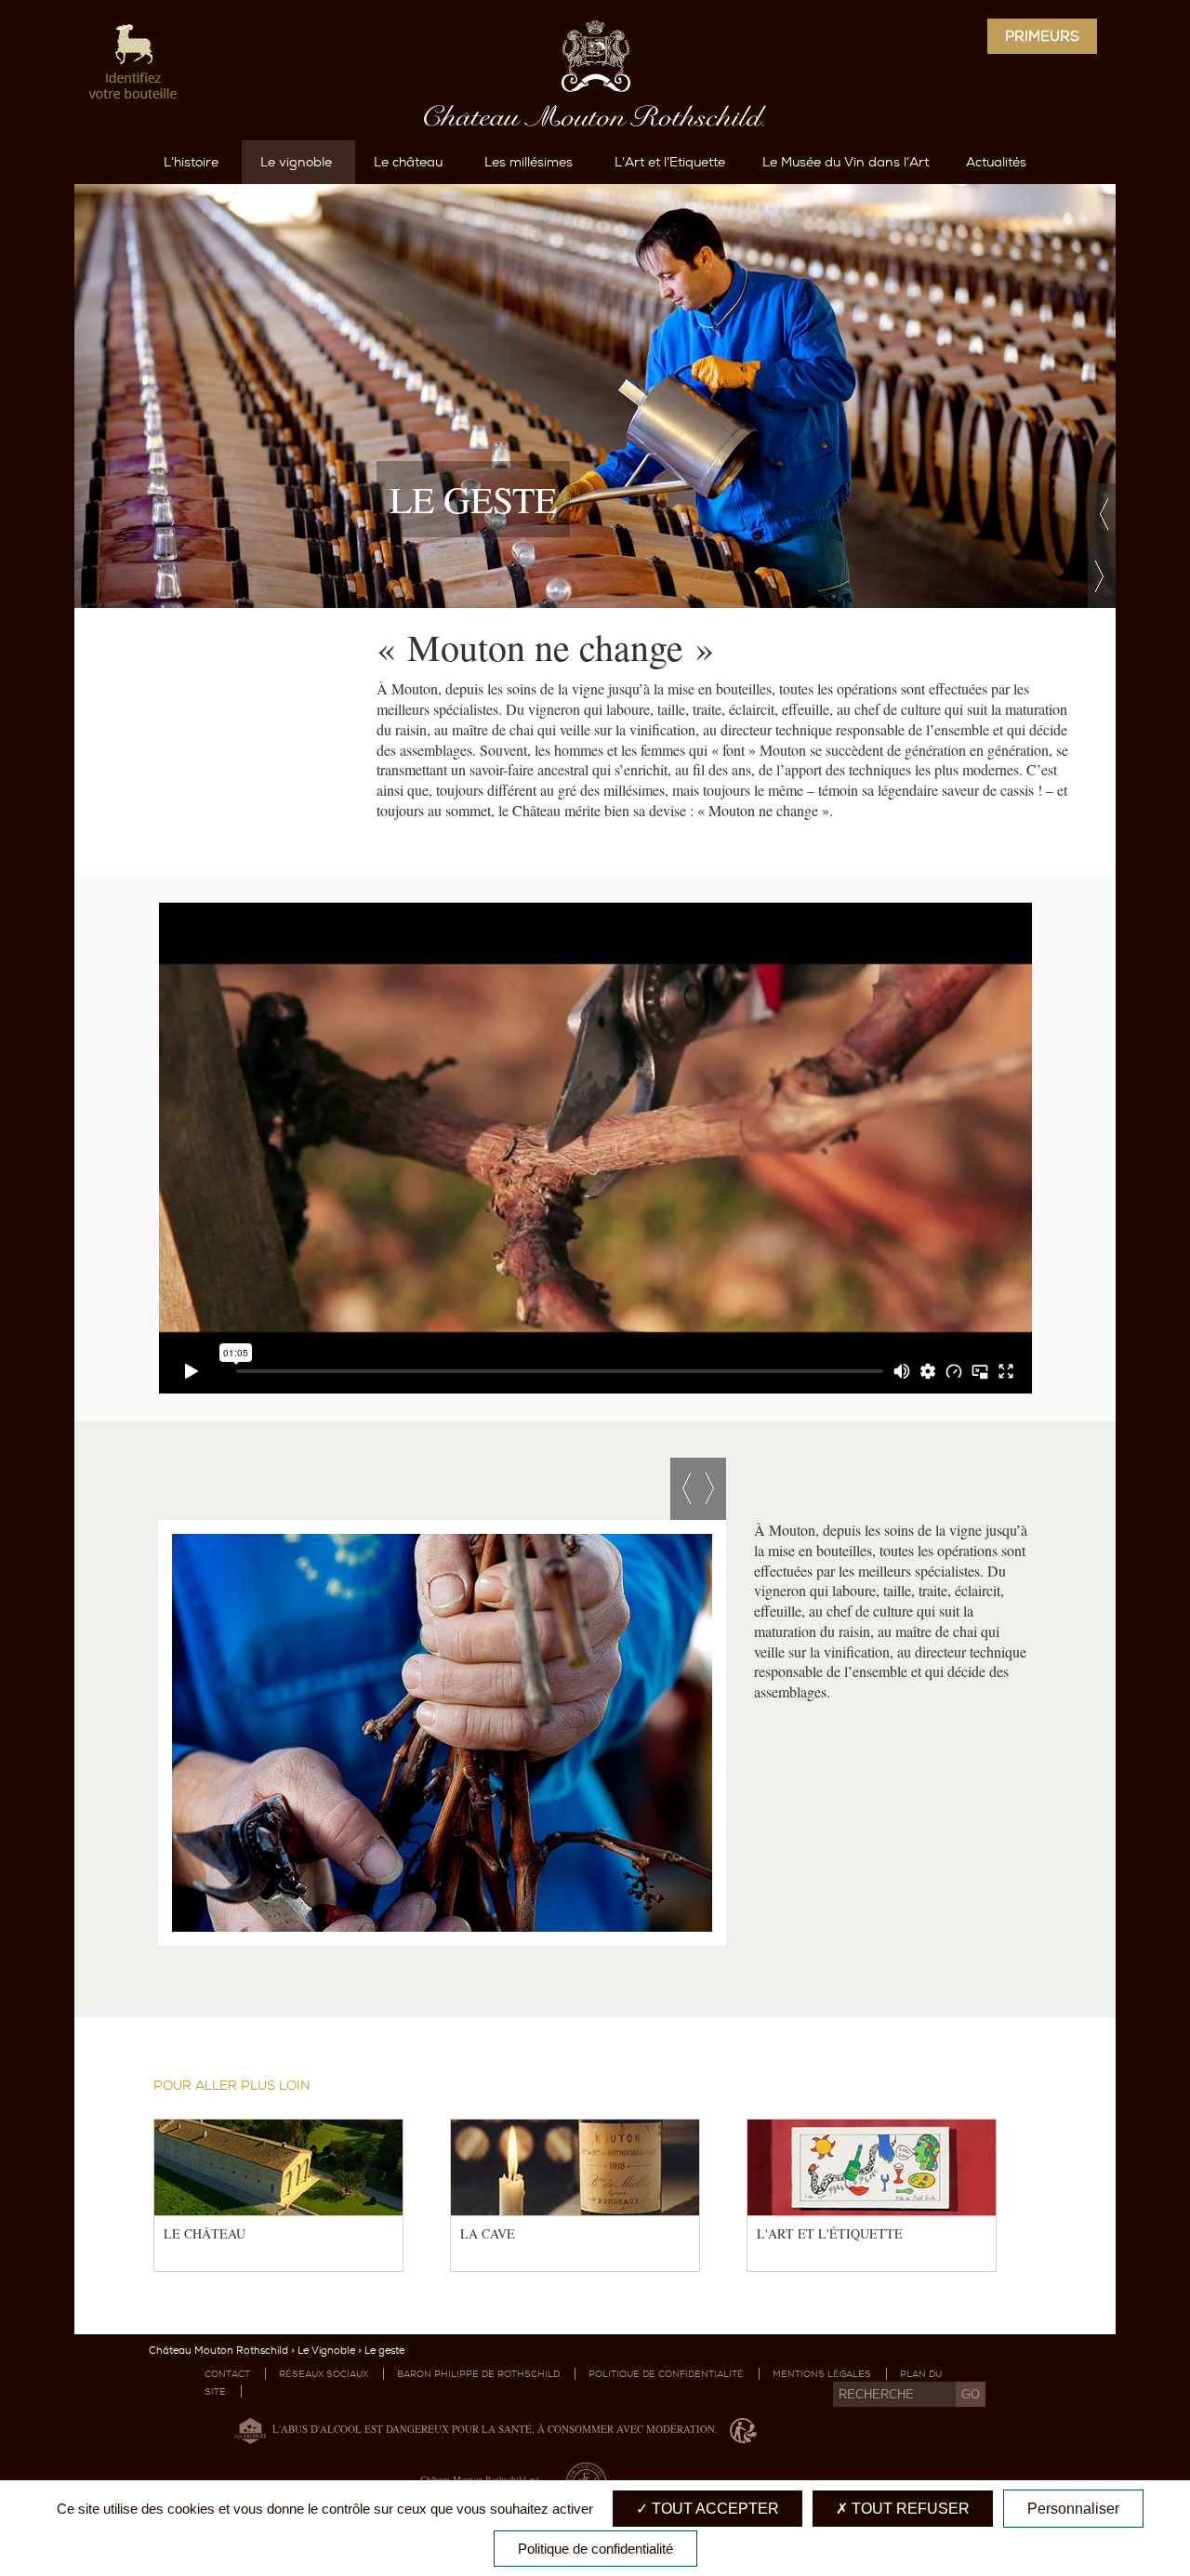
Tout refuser (909, 2509)
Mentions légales (822, 2374)
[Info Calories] (246, 2429)
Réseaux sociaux (324, 2374)
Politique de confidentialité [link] (595, 2549)
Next (1102, 577)
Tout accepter (714, 2509)
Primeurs (1042, 36)
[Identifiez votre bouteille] (134, 65)
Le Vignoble (326, 2351)
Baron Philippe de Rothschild (478, 2374)
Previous (1102, 515)
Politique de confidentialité (666, 2374)
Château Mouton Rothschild (218, 2351)
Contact (227, 2374)
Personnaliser (1073, 2509)
